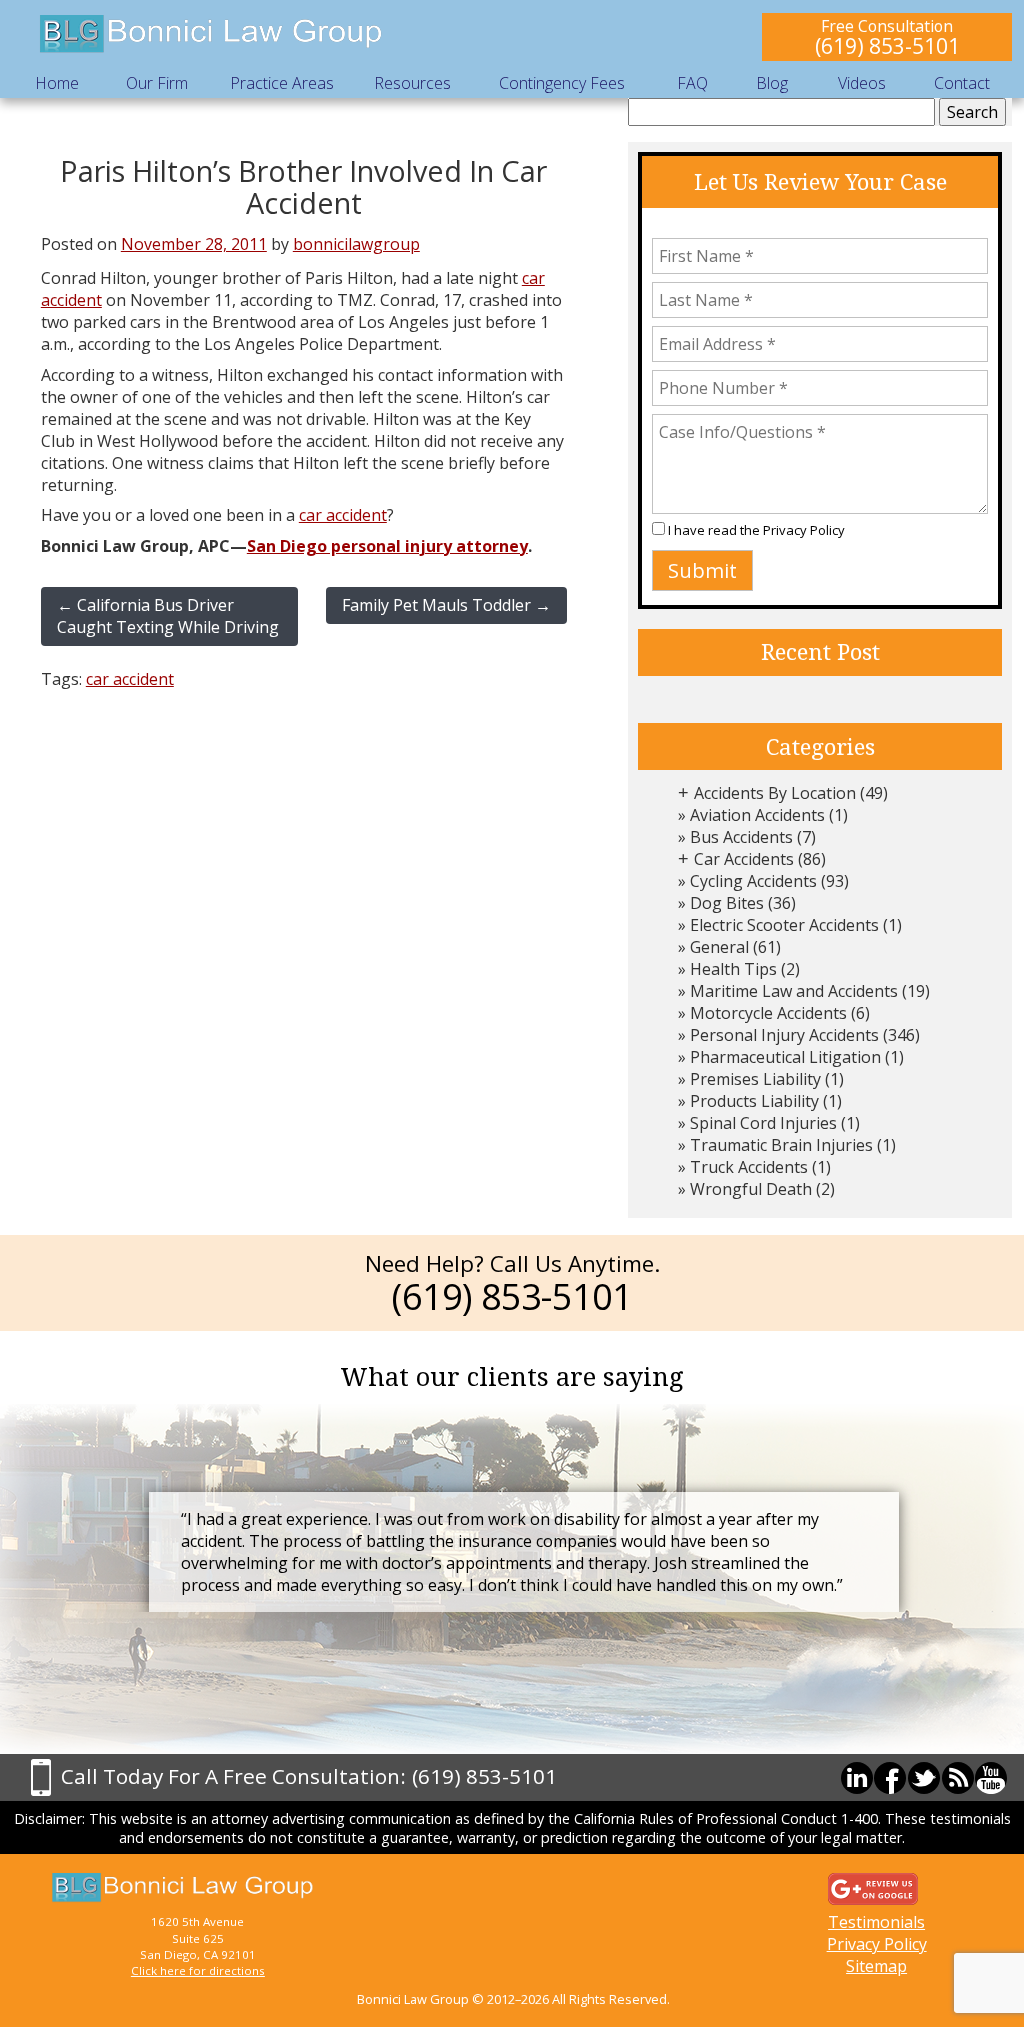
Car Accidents (744, 859)
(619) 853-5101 (887, 45)
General (719, 947)
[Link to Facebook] (890, 1778)
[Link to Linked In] (857, 1778)
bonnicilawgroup (356, 244)
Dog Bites (727, 903)
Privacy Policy (804, 530)
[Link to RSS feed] (958, 1778)
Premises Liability (755, 1079)
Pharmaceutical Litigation (785, 1057)
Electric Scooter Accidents (784, 925)
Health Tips (733, 969)
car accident (343, 515)
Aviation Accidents (757, 815)
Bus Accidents (741, 837)
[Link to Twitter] (924, 1778)
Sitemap (876, 1966)
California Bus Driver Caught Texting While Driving (168, 616)
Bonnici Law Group (212, 34)
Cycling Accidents (753, 881)
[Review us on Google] (873, 1887)
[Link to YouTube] (991, 1778)
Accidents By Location (775, 793)
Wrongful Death (751, 1189)
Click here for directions (198, 1970)
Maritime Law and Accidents (794, 991)
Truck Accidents (749, 1167)
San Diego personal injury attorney (387, 546)
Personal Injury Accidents (784, 1035)
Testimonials (876, 1922)
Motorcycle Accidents (768, 1013)
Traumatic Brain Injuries (781, 1145)
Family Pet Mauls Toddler (446, 605)
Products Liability (754, 1101)
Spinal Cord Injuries (763, 1123)
